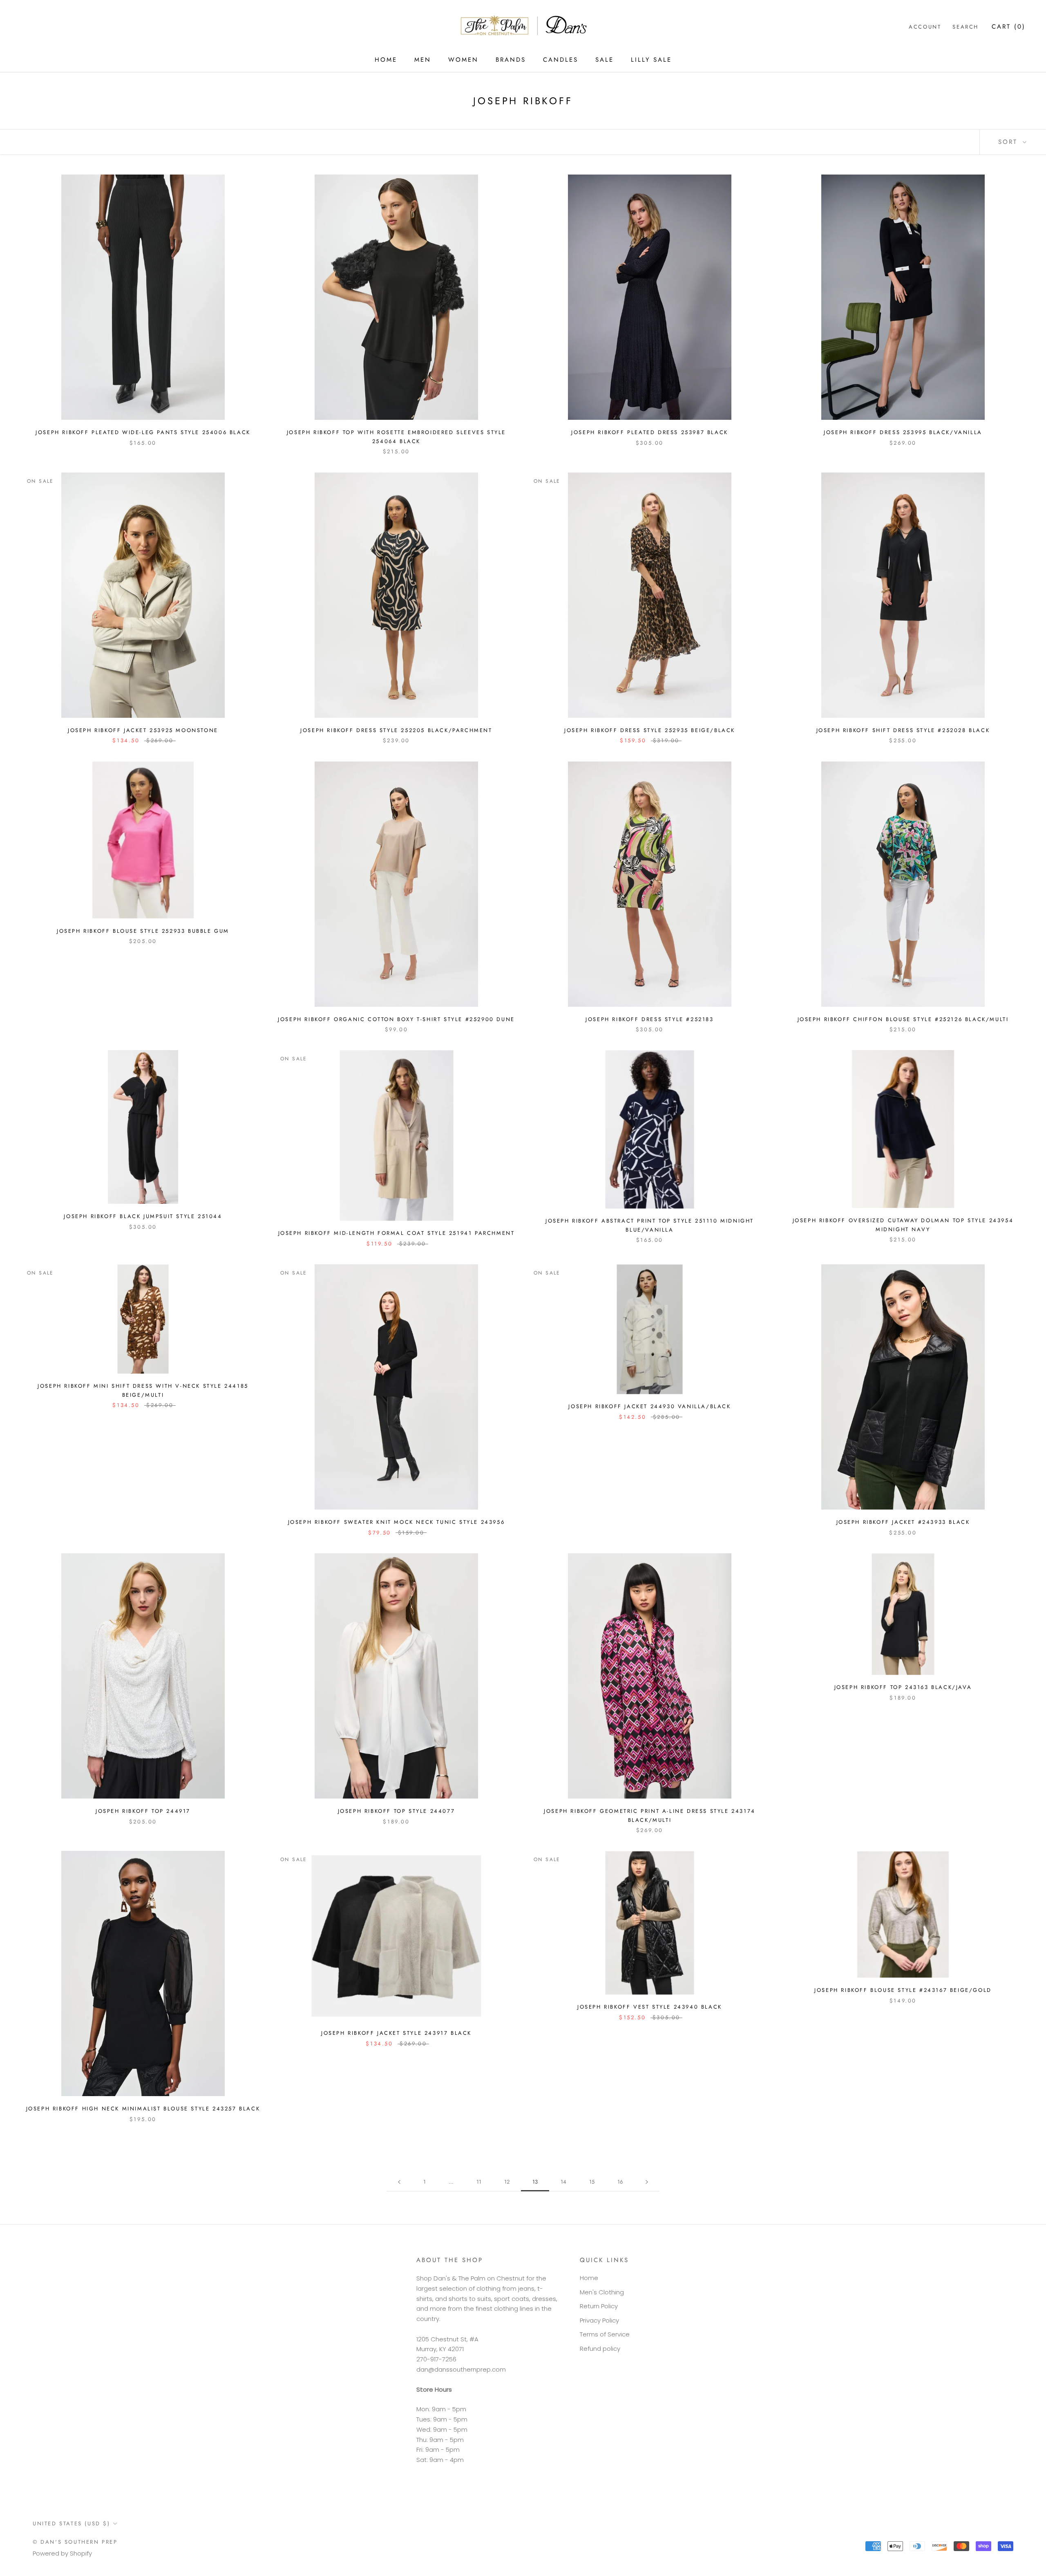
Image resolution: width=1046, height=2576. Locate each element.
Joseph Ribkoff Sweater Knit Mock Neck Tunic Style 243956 (397, 1522)
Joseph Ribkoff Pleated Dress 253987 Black (650, 432)
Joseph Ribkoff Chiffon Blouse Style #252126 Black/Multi (903, 1019)
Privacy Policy (599, 2320)
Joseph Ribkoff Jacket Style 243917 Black (396, 2033)
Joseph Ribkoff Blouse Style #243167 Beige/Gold (903, 1990)
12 (507, 2182)
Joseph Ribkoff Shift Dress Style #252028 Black (903, 730)
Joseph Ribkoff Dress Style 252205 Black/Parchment (396, 730)
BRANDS (511, 60)
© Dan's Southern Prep (75, 2542)
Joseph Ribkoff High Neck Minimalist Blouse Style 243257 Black (143, 2109)
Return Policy (599, 2306)
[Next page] (647, 2182)
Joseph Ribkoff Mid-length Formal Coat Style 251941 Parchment (397, 1233)
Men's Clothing (602, 2292)
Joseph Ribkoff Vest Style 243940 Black (650, 2007)
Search (966, 27)
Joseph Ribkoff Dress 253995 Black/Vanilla (903, 432)
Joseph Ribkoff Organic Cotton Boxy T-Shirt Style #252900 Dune (396, 1019)
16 (620, 2182)
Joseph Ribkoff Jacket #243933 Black (903, 1522)
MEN (423, 60)
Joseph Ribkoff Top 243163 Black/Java (903, 1687)
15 (592, 2182)
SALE (605, 60)
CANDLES (561, 60)
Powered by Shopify (62, 2553)
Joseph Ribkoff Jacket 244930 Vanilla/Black (649, 1406)
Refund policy (600, 2349)
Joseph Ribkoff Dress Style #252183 (649, 1019)
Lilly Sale (651, 60)
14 (563, 2182)
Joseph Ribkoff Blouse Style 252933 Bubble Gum (143, 931)
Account (925, 27)
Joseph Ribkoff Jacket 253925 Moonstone (143, 730)
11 (479, 2182)
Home (589, 2278)
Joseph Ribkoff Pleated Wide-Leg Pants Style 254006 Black (143, 432)
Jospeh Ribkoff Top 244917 (143, 1811)
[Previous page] (399, 2182)
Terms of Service (605, 2334)
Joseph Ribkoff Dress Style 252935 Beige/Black (650, 730)
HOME (386, 60)
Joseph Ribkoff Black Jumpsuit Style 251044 (143, 1216)
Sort (1009, 142)
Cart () (1009, 27)
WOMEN (463, 60)
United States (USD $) (72, 2523)
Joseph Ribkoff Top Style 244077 (397, 1811)
